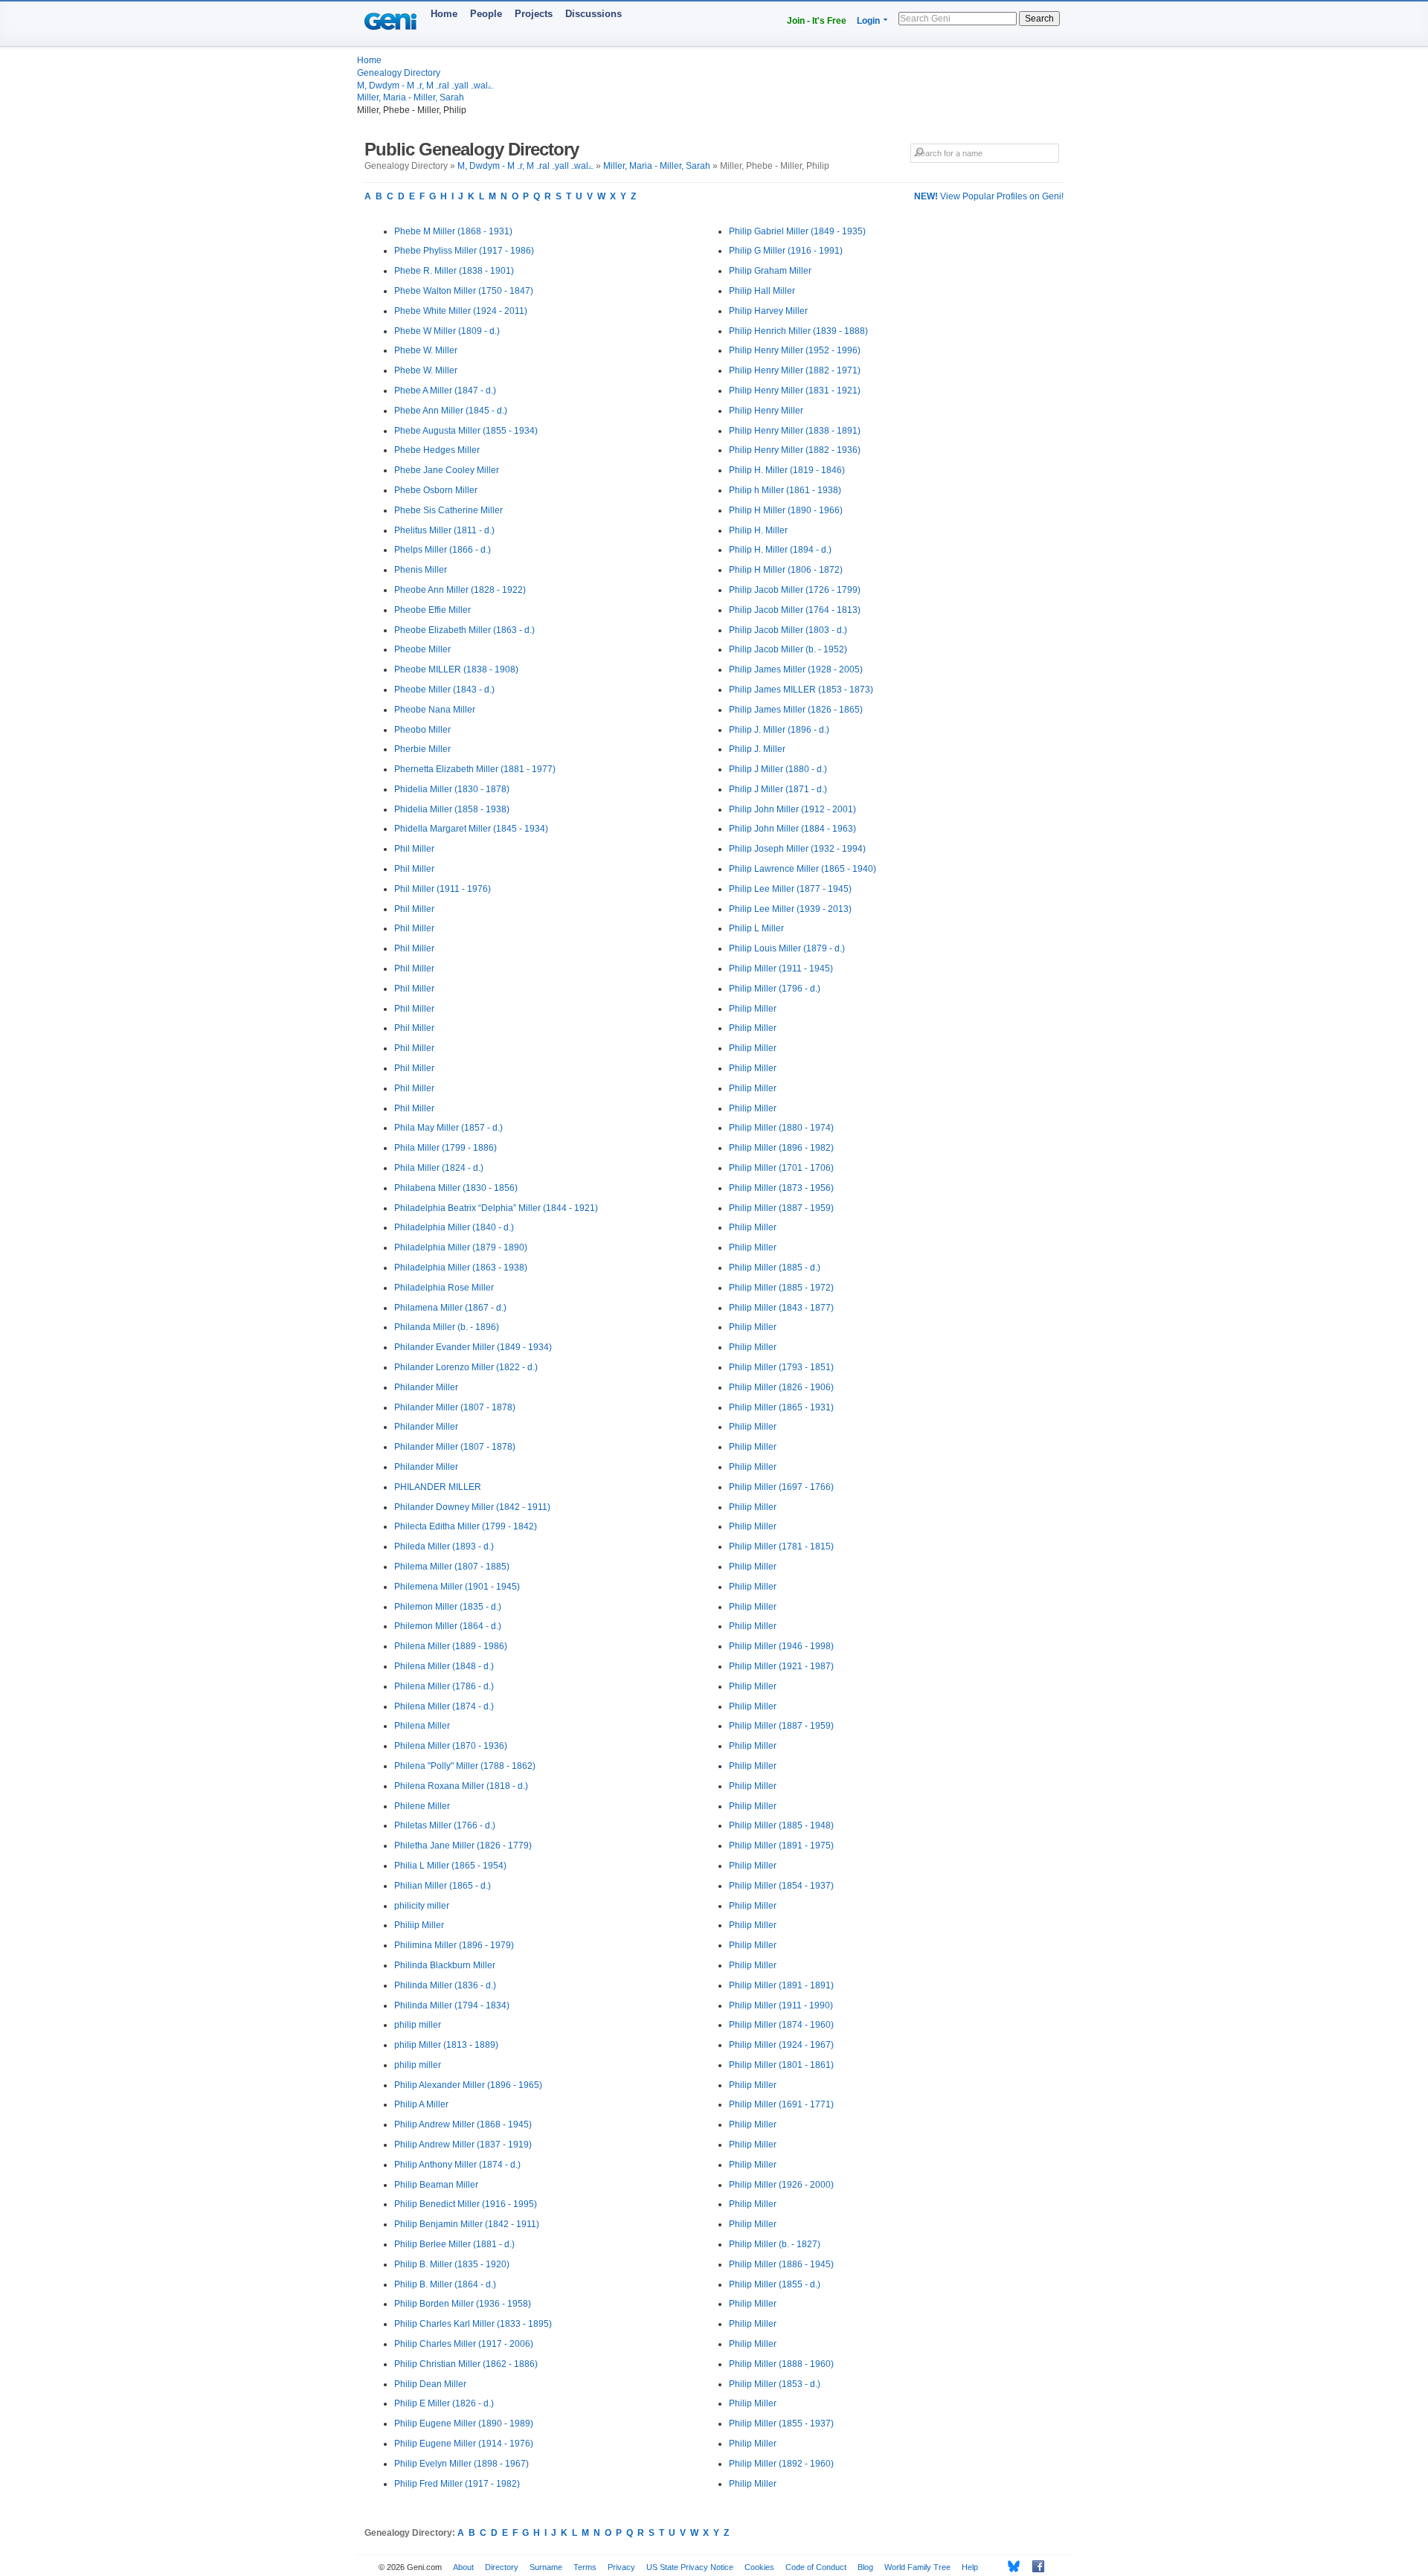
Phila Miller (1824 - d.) (439, 1168)
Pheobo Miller (422, 730)
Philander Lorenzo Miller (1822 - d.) (466, 1367)
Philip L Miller (756, 928)
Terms (585, 2567)
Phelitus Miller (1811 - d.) (444, 530)
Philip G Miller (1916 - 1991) (786, 251)
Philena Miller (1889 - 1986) (451, 1646)
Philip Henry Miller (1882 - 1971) (795, 370)
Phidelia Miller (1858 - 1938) (452, 809)
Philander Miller (426, 1387)
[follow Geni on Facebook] (1034, 2566)
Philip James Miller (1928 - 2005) (796, 669)
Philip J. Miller (757, 749)
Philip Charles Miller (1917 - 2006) (464, 2344)
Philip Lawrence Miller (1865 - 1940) (803, 869)
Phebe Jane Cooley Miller (447, 470)
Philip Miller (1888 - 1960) (781, 2364)
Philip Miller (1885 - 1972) (781, 1288)
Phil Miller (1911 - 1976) (443, 889)
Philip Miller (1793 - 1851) (781, 1367)
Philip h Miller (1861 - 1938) (785, 490)
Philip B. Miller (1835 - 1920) (452, 2264)
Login (868, 21)
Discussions (594, 14)
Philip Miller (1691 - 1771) (781, 2104)
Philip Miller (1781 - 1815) (781, 1546)
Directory (502, 2567)
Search (1039, 19)
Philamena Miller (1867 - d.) (450, 1308)
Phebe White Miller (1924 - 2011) (461, 311)
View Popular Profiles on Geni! (989, 196)
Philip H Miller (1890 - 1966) (786, 510)
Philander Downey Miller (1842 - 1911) (472, 1507)
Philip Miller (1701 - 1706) (781, 1168)
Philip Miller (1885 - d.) (775, 1268)
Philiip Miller (419, 1925)
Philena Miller (422, 1726)
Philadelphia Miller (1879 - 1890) (461, 1247)
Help (970, 2567)
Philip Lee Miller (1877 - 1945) (790, 889)
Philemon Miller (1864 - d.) (448, 1626)
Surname (546, 2567)
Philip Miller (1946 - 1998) (781, 1646)
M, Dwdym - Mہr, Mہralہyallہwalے (425, 86)
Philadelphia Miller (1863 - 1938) (461, 1268)
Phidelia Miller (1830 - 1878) (452, 789)
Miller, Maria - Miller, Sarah (411, 97)
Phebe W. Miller (426, 350)
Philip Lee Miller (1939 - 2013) (790, 909)
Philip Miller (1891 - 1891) (781, 1985)
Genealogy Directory (399, 73)
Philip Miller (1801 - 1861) (781, 2065)
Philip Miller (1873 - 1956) (781, 1188)
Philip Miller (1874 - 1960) (781, 2025)
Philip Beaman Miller (436, 2185)
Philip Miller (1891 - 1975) (781, 1846)
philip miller (418, 2025)
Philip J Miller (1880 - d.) (778, 769)
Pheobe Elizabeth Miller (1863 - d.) (464, 630)
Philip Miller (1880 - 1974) (781, 1128)
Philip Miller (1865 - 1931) (781, 1407)
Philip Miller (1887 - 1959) (781, 1208)
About (463, 2567)
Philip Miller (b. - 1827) (775, 2244)
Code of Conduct (816, 2567)
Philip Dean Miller (430, 2384)
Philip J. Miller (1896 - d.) (779, 730)
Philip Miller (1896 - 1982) (781, 1148)
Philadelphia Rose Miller (444, 1288)
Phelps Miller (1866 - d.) (443, 550)
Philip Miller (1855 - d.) (775, 2284)
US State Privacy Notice (690, 2567)
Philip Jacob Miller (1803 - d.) (788, 630)
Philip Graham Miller (770, 271)
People (486, 14)
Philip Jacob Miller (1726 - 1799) (795, 590)
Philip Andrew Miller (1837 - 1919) (463, 2145)
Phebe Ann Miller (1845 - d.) (451, 411)
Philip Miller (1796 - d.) (775, 989)
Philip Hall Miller (762, 291)
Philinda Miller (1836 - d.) (445, 1985)
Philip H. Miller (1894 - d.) (780, 550)
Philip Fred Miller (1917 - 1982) (457, 2484)
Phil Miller (414, 849)
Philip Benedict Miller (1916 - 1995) (466, 2204)
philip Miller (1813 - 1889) (446, 2045)
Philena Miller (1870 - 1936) (451, 1746)
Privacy (621, 2567)
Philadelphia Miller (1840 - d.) (454, 1227)
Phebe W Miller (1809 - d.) (447, 331)
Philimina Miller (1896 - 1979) (454, 1945)
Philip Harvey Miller (768, 311)
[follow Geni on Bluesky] (1010, 2566)
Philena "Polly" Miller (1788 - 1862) (465, 1766)
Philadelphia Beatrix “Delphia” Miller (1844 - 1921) (496, 1208)
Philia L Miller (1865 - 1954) (450, 1866)
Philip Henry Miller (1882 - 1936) (795, 450)
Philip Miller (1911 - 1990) (781, 2005)
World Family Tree (917, 2567)
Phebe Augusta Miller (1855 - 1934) (466, 431)
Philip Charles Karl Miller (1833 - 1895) (473, 2324)
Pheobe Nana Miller (435, 710)
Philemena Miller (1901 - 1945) (457, 1587)
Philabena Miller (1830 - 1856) (456, 1188)
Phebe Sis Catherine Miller (448, 510)
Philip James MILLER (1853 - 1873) (801, 690)
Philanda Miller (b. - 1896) (447, 1327)
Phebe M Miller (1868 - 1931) (453, 231)
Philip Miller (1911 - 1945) (781, 969)
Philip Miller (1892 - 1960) (781, 2464)
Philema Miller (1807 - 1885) (452, 1567)
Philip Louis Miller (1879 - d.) (787, 948)
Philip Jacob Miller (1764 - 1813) (795, 610)
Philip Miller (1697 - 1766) (781, 1487)
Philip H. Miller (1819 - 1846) (787, 470)
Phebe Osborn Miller (436, 490)
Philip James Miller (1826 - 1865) (796, 710)
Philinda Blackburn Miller (445, 1965)
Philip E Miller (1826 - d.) (444, 2403)
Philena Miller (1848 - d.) (444, 1666)
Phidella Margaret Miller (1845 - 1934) (471, 829)
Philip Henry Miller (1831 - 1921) (795, 391)
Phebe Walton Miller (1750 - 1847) (464, 291)
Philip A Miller (421, 2104)
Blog (865, 2567)
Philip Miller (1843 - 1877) (781, 1308)
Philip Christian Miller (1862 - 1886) (466, 2364)
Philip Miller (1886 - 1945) (781, 2264)
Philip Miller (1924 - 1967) (781, 2045)
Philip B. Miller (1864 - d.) (445, 2284)
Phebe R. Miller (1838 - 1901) (454, 271)
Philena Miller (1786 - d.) (444, 1686)
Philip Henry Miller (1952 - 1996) (795, 350)
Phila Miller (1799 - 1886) (446, 1148)
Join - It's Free (817, 21)
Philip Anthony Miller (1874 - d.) (457, 2165)
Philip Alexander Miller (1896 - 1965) (468, 2085)
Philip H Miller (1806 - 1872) (786, 570)
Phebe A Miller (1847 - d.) (445, 391)
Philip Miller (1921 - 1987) (781, 1666)
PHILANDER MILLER (438, 1487)
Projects (534, 14)
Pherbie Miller (422, 749)
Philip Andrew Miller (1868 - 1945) (463, 2124)
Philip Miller (753, 1009)
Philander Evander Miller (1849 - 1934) (473, 1347)
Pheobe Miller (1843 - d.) (444, 690)
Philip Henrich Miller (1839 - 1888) (798, 331)
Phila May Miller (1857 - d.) (448, 1128)
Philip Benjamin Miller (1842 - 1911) (467, 2224)
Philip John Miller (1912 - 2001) (792, 809)
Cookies (759, 2567)
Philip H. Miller (758, 530)
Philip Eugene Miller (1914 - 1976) (464, 2444)
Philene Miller (422, 1806)
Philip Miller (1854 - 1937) (781, 1886)
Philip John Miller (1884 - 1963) (792, 829)
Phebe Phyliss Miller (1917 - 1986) (464, 251)
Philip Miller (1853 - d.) (775, 2384)
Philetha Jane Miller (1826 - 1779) (463, 1846)
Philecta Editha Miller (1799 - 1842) (466, 1526)
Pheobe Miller (422, 649)
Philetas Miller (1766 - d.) (445, 1825)
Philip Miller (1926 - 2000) (781, 2185)
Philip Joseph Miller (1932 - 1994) (797, 849)
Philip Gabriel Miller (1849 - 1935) (797, 231)
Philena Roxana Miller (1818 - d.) (461, 1786)
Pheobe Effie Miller (432, 610)
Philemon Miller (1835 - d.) (448, 1607)
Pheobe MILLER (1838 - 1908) (456, 669)
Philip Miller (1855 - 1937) (781, 2424)
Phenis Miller (421, 570)
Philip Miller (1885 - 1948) (781, 1825)
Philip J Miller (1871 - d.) (778, 789)
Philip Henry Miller (766, 411)
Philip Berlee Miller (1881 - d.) (454, 2244)
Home (444, 14)
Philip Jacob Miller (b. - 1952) (788, 649)
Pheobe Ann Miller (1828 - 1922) (460, 590)
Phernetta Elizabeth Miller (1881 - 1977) (475, 769)
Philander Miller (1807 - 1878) (455, 1407)
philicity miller (422, 1906)
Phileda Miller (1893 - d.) (444, 1546)
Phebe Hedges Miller (437, 450)
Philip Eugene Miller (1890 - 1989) (464, 2424)
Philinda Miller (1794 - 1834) (452, 2005)
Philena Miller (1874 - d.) (444, 1706)
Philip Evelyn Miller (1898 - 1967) (461, 2464)
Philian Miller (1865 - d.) (443, 1886)
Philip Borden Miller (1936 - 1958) (463, 2304)
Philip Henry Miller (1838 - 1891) (795, 431)
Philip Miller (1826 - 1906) (781, 1387)
